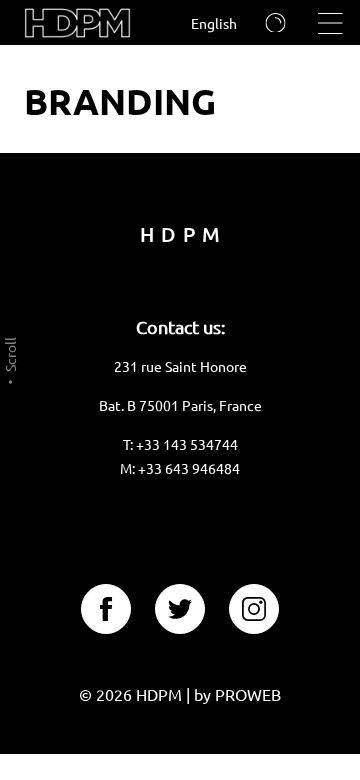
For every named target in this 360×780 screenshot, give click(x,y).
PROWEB (248, 694)
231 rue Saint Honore (180, 366)
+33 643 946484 (189, 468)
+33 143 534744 (187, 444)
